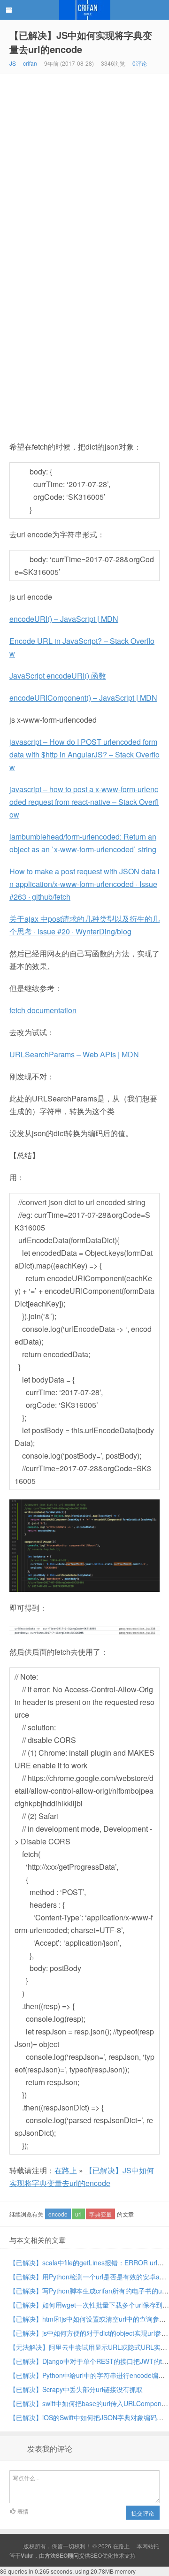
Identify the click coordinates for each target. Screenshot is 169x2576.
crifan (30, 63)
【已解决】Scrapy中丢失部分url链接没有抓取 (76, 2389)
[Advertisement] (84, 163)
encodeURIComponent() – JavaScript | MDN (83, 698)
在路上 (84, 10)
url (78, 2214)
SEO (96, 2555)
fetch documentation (43, 1010)
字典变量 (100, 2214)
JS (13, 63)
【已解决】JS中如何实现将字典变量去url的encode (81, 42)
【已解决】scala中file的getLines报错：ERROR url (83, 2263)
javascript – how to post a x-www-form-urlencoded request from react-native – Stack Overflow (84, 802)
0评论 (140, 63)
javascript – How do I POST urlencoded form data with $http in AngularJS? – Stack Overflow (84, 754)
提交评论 (143, 2513)
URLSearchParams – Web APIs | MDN (74, 1054)
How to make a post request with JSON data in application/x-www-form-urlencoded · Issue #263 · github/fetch (84, 884)
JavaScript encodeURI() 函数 (58, 676)
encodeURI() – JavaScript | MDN (64, 619)
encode (58, 2214)
